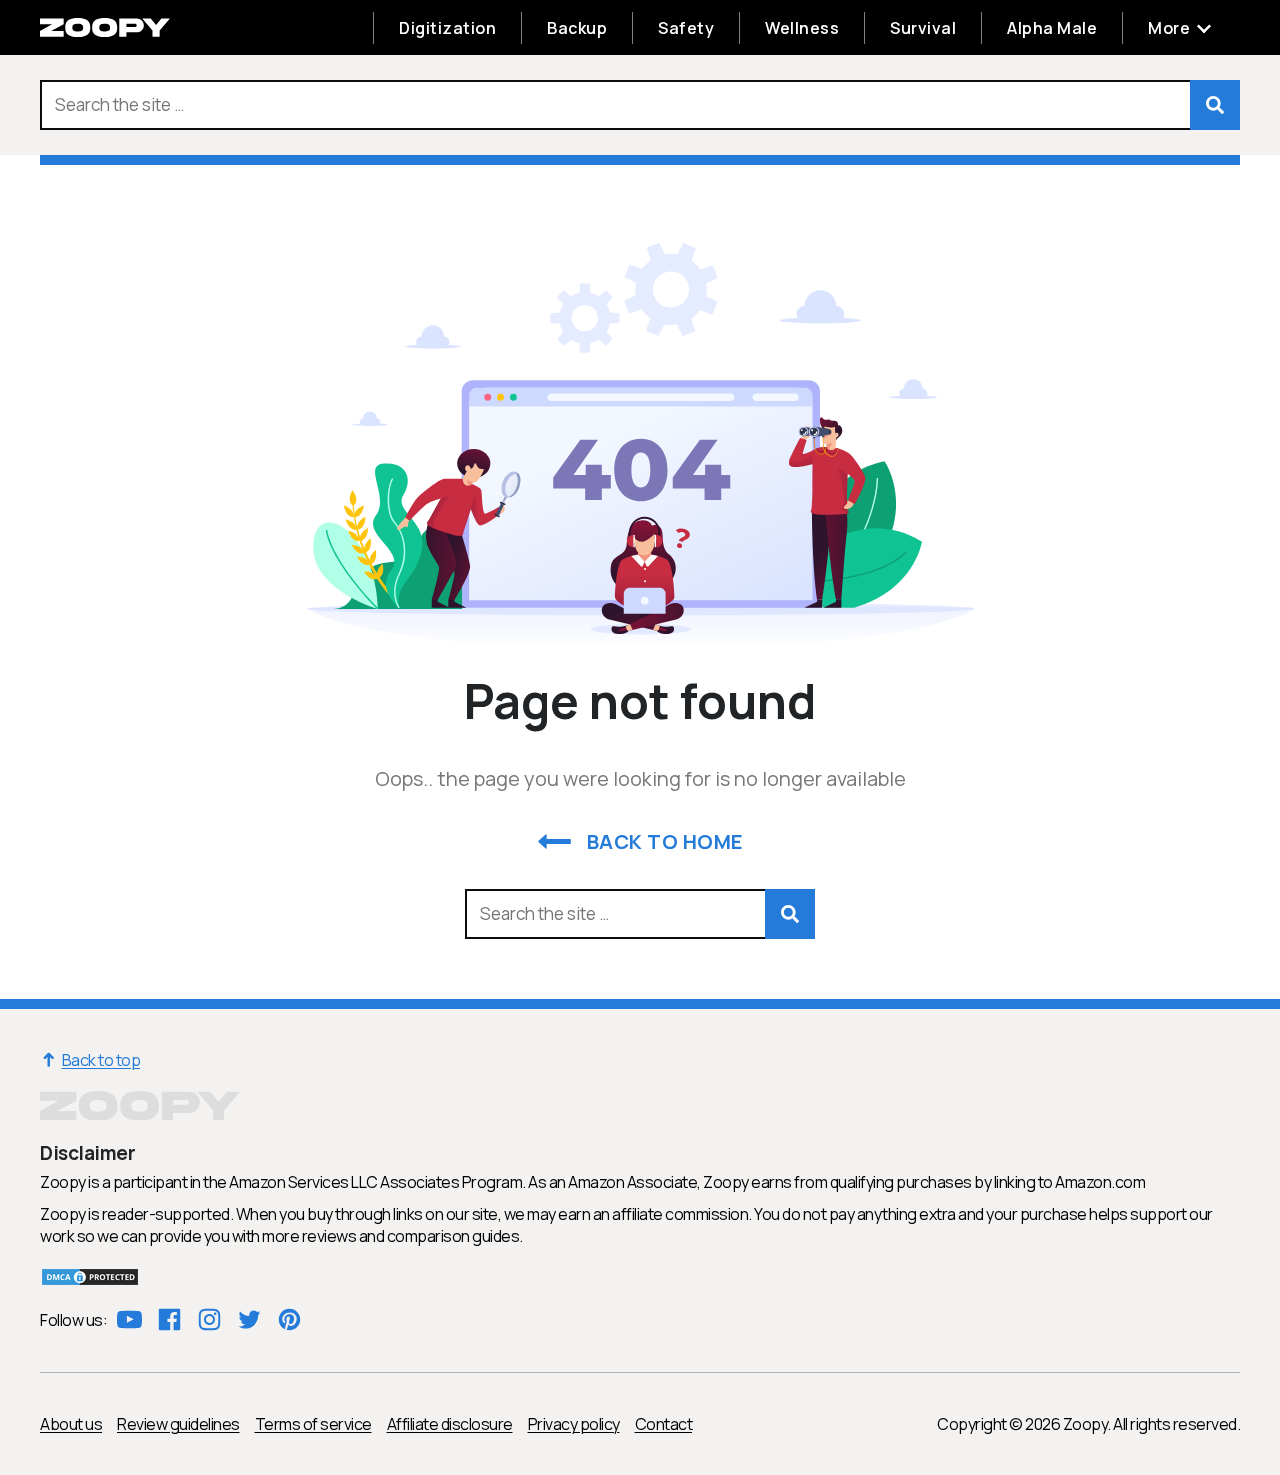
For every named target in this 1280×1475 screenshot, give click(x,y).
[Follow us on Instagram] (209, 1319)
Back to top (90, 1060)
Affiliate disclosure (450, 1424)
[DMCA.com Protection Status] (90, 1281)
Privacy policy (574, 1424)
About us (71, 1424)
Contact (664, 1424)
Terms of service (313, 1424)
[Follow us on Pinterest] (289, 1319)
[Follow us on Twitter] (249, 1319)
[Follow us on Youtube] (129, 1319)
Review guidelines (178, 1424)
